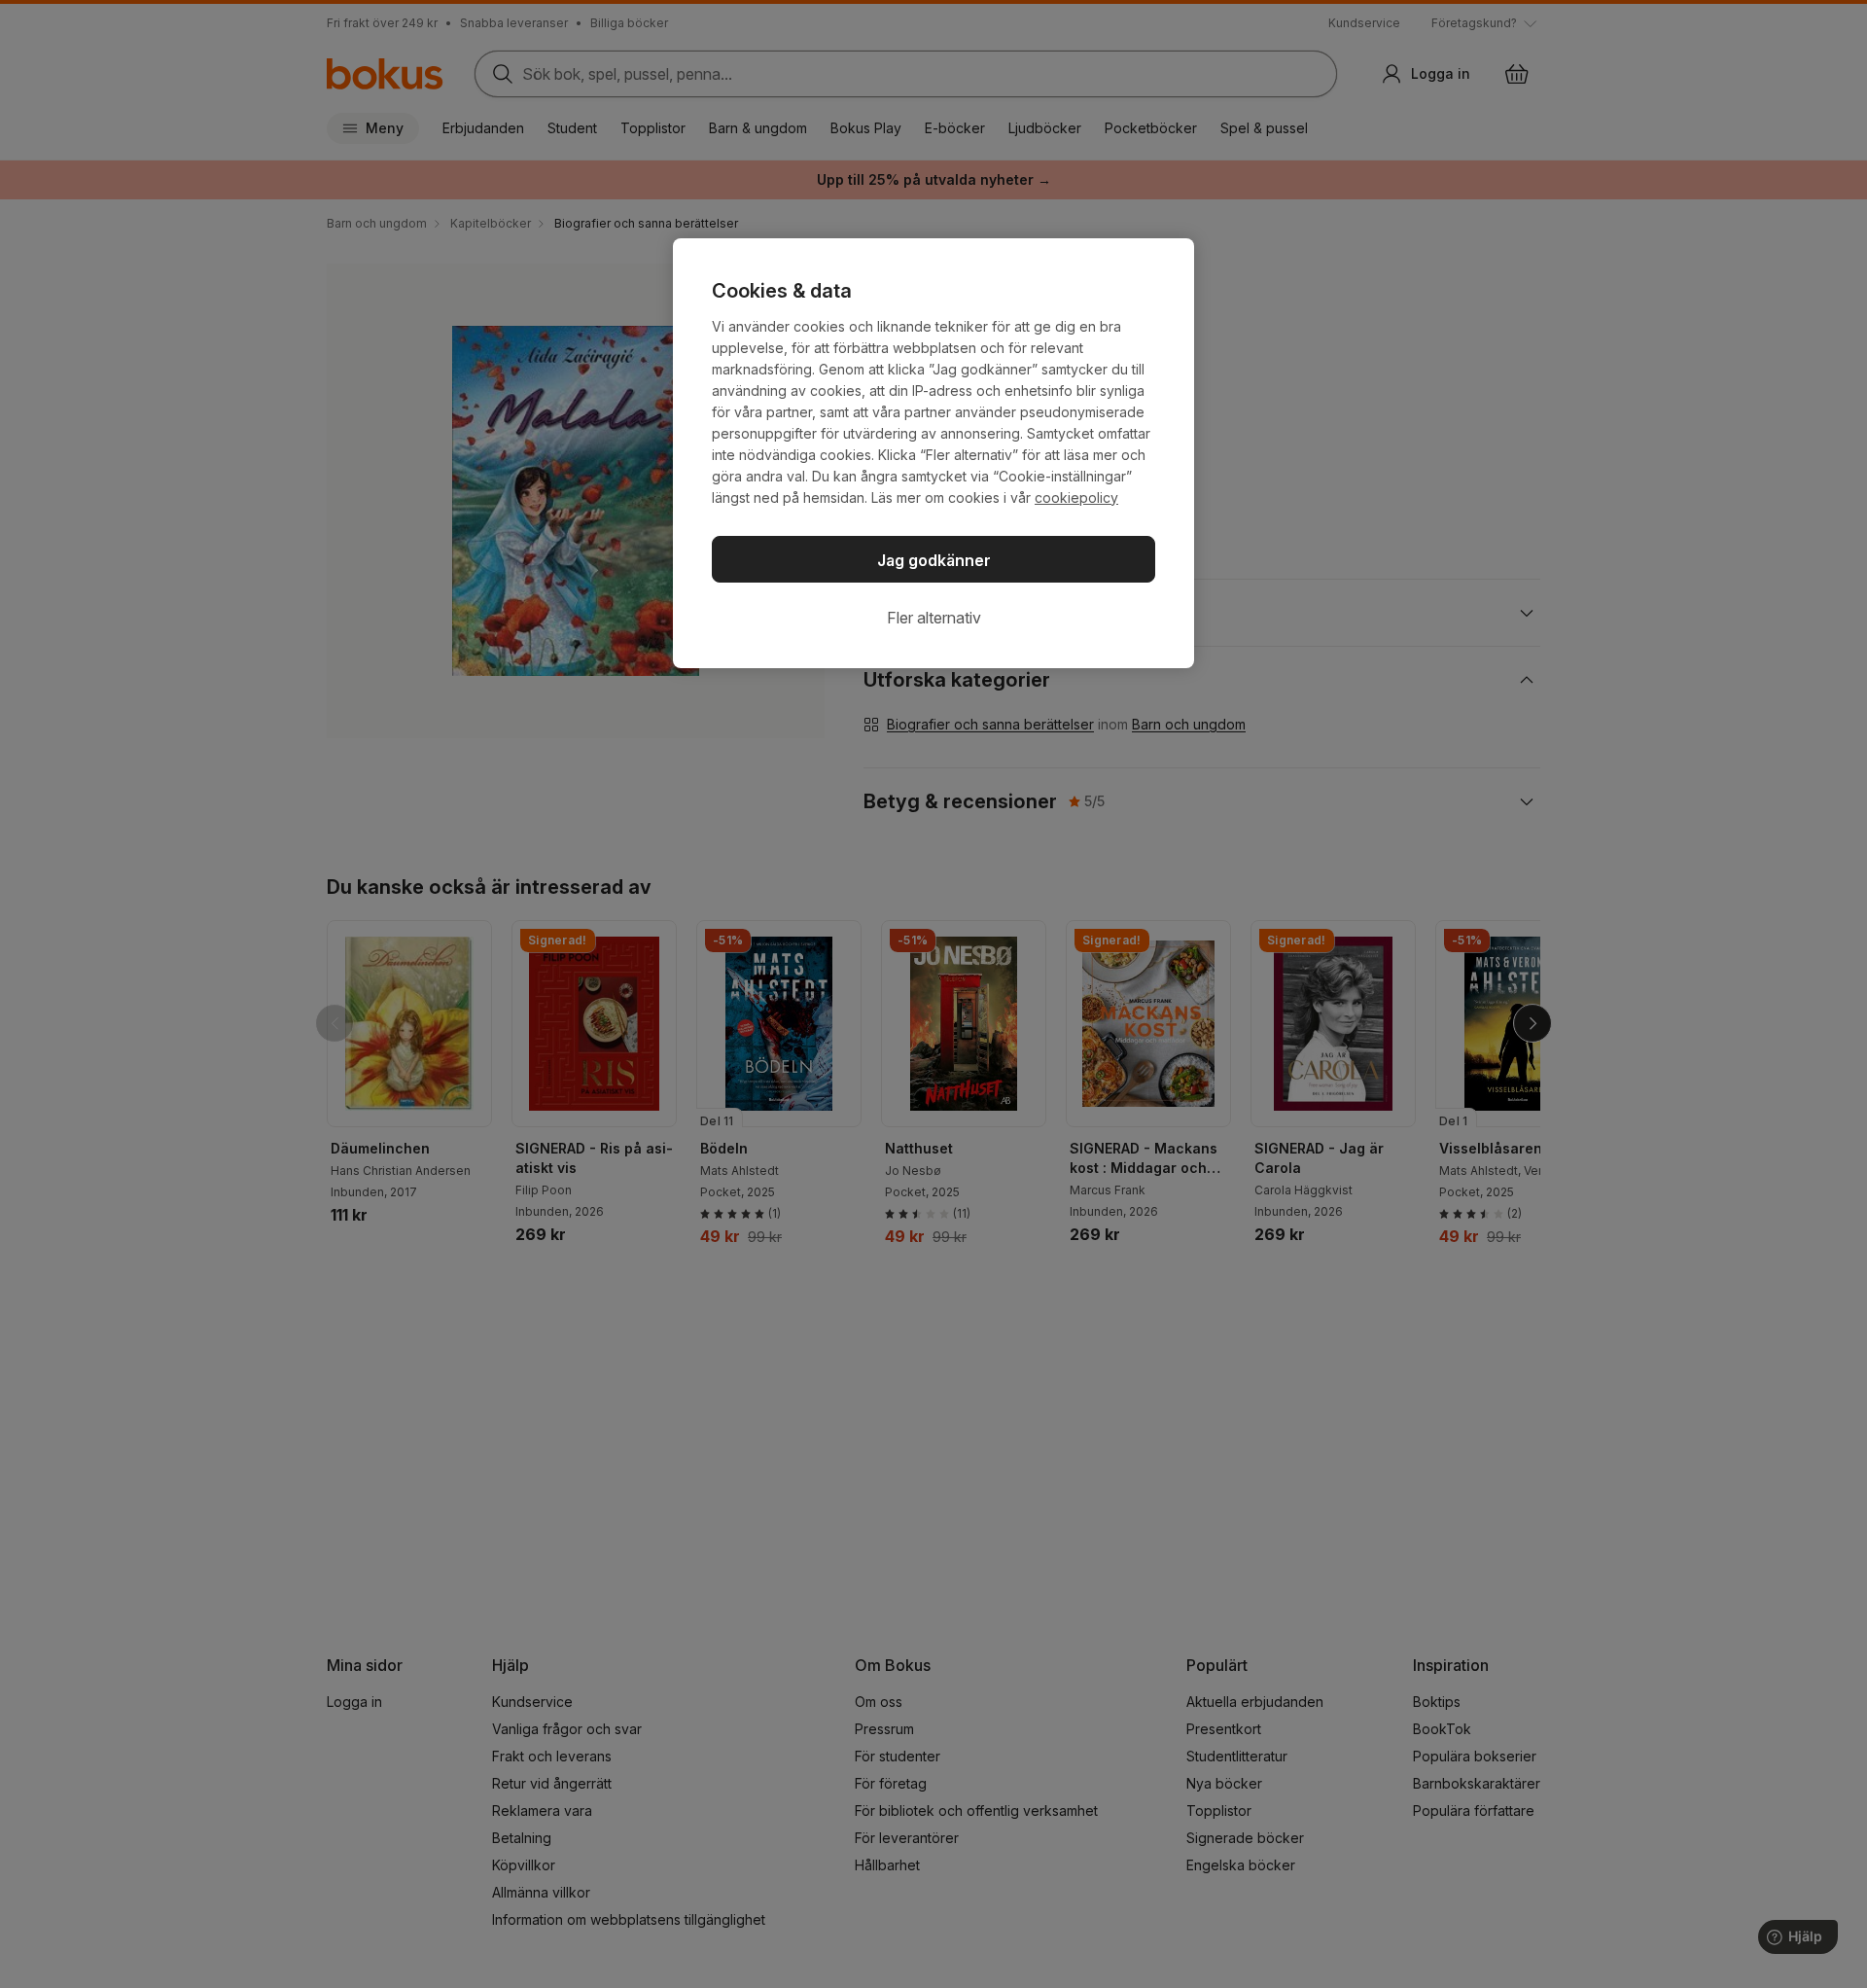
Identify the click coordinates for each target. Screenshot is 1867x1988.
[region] (933, 453)
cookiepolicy (1076, 497)
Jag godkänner (934, 560)
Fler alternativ (934, 618)
